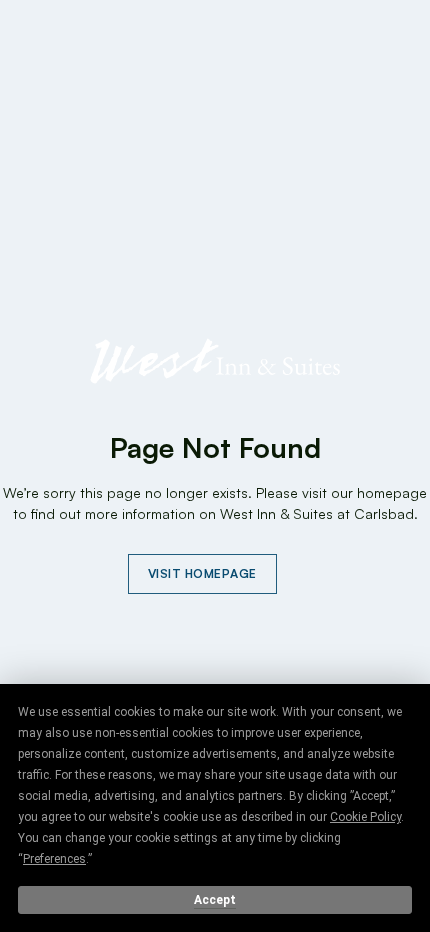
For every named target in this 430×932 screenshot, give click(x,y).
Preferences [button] (54, 859)
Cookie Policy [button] (365, 817)
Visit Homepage (202, 573)
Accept (215, 900)
